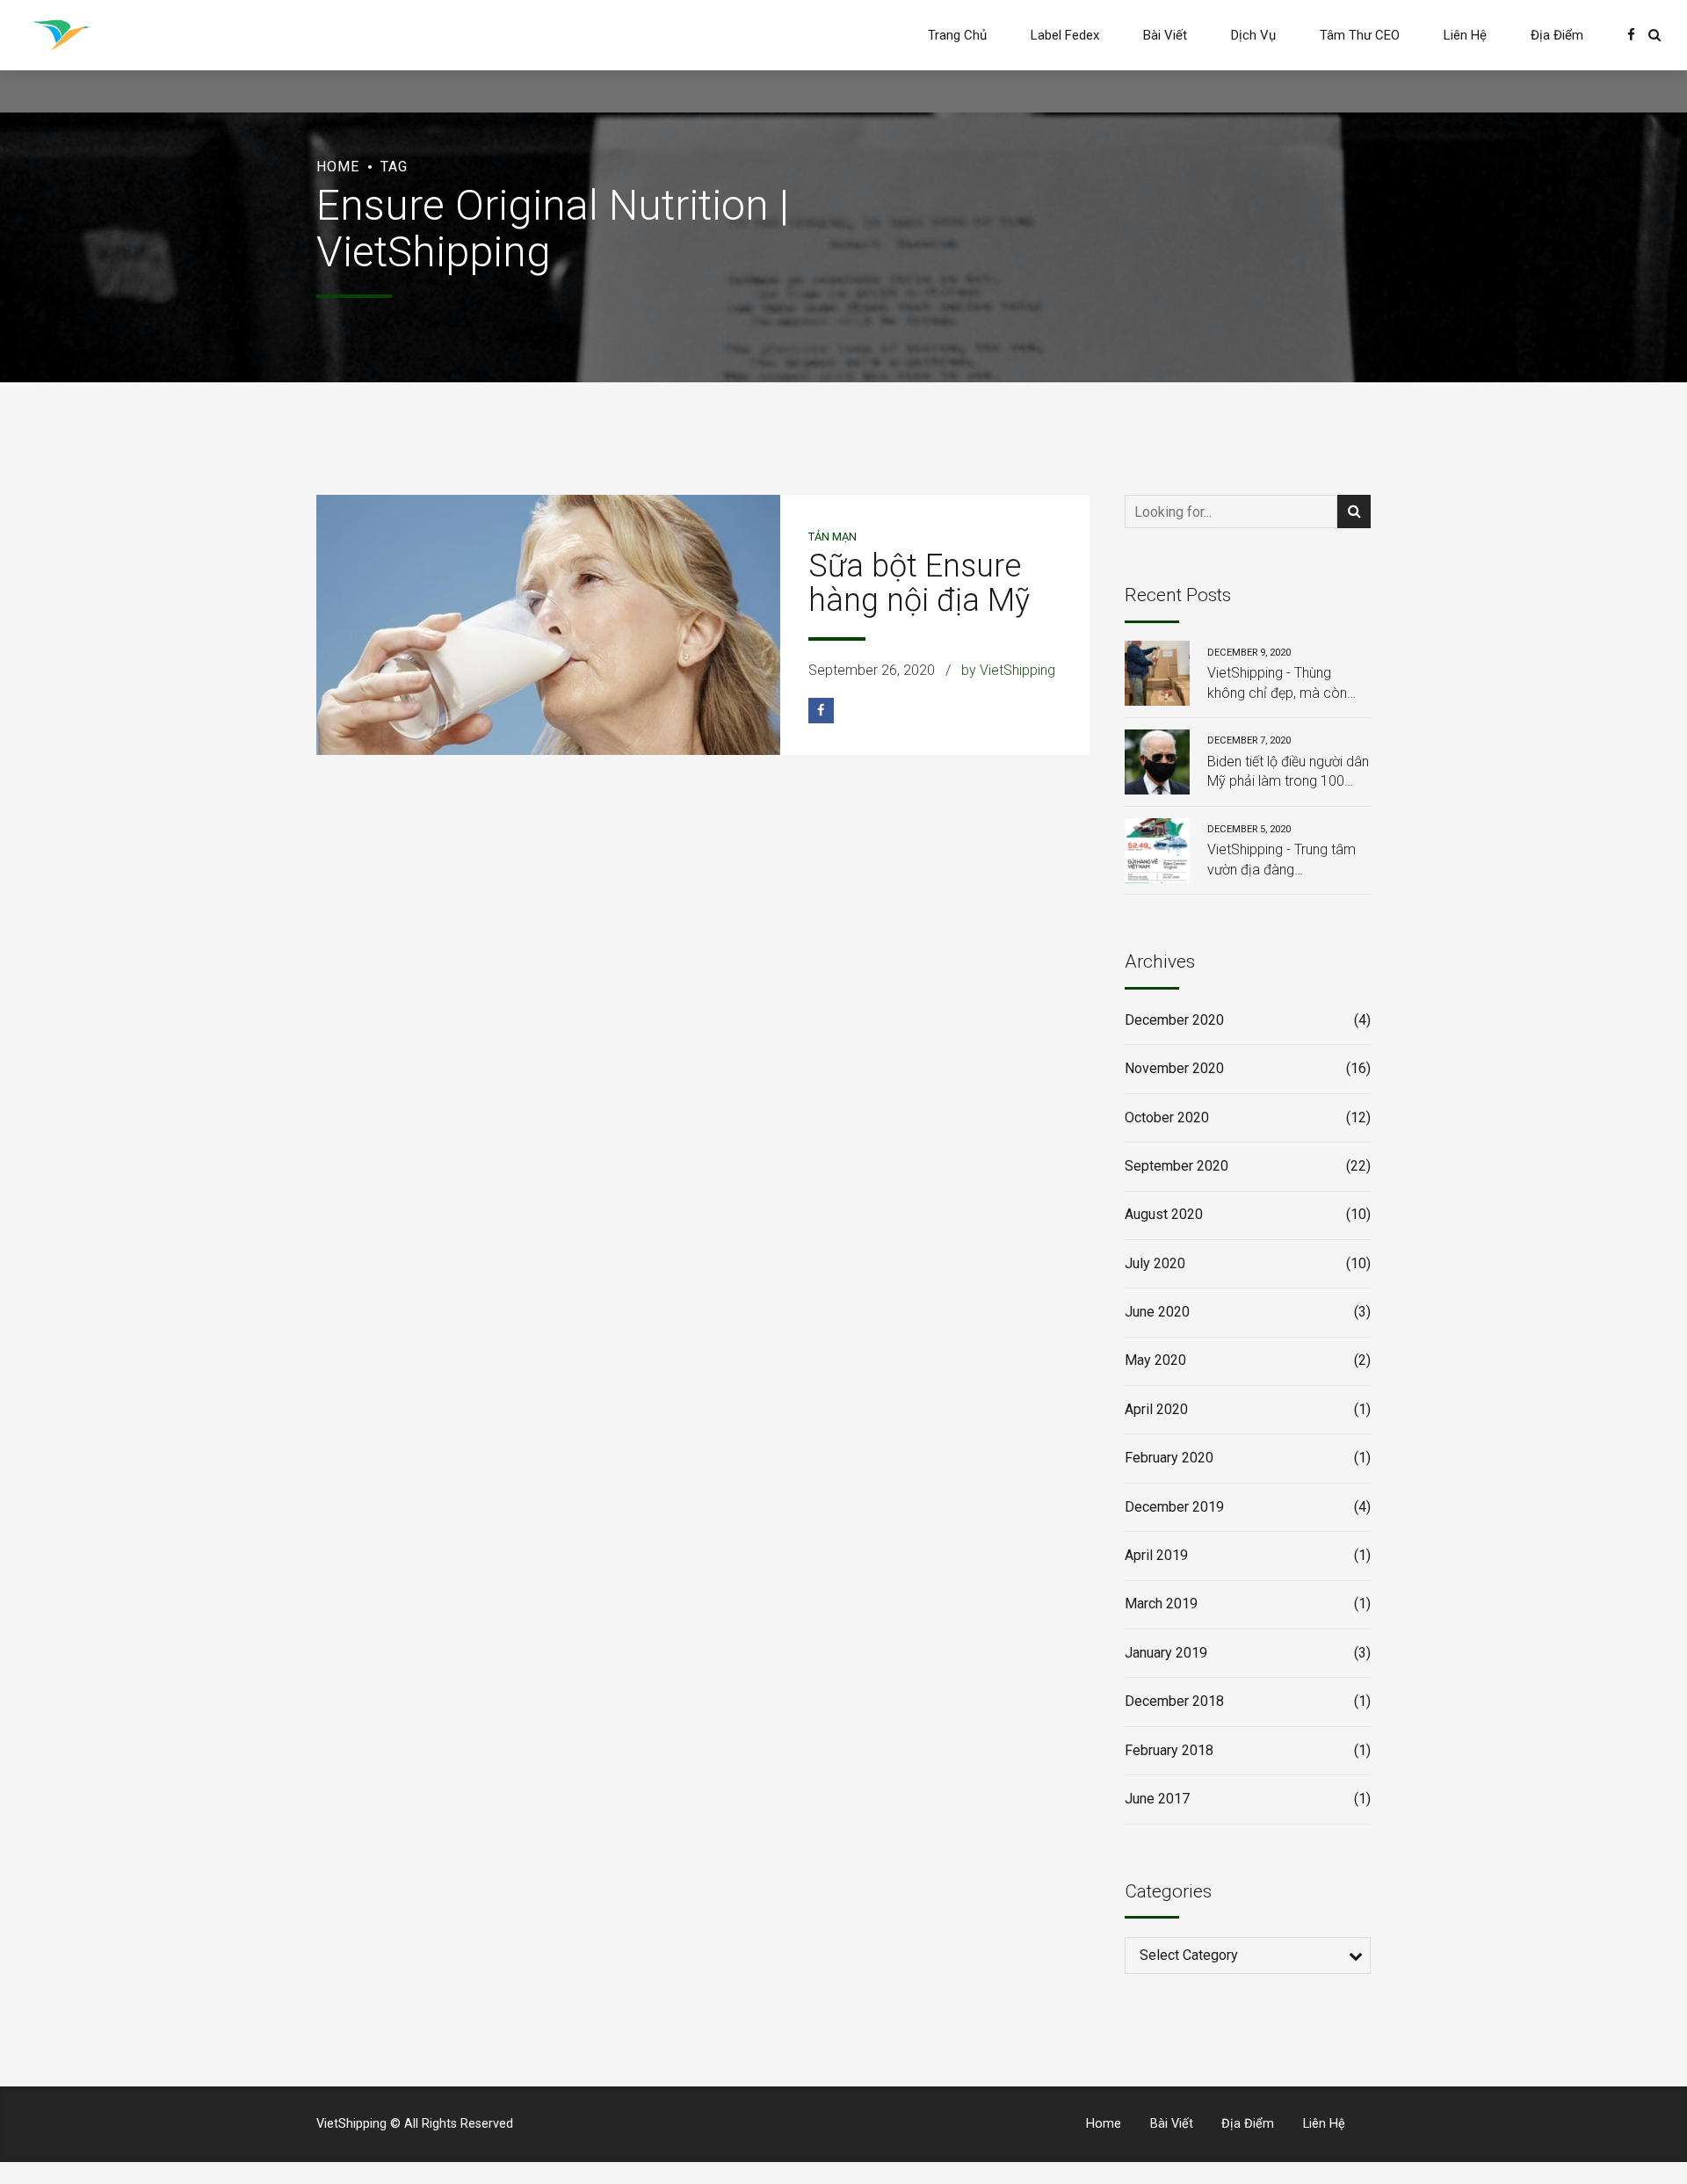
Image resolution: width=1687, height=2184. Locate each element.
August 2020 (1164, 1214)
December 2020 (1174, 1020)
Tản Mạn (833, 537)
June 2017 (1157, 1799)
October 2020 (1167, 1117)
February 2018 (1169, 1750)
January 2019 (1166, 1653)
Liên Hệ (1465, 35)
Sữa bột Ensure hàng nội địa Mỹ (919, 584)
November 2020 (1174, 1068)
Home (338, 167)
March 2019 (1161, 1604)
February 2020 (1169, 1458)
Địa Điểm (1557, 35)
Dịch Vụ (1253, 35)
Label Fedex (1065, 35)
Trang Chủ (957, 35)
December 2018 (1174, 1701)
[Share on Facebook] (821, 711)
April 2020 (1156, 1409)
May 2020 (1155, 1360)
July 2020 (1155, 1263)
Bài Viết (1165, 35)
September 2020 (1177, 1166)
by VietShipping (1008, 670)
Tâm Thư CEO (1360, 35)
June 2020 (1157, 1312)
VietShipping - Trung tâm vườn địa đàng (1282, 859)
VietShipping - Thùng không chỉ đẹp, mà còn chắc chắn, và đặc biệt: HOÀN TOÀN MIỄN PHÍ (1278, 684)
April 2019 (1156, 1555)
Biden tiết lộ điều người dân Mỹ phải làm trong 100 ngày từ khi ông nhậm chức (1288, 773)
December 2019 (1174, 1507)
